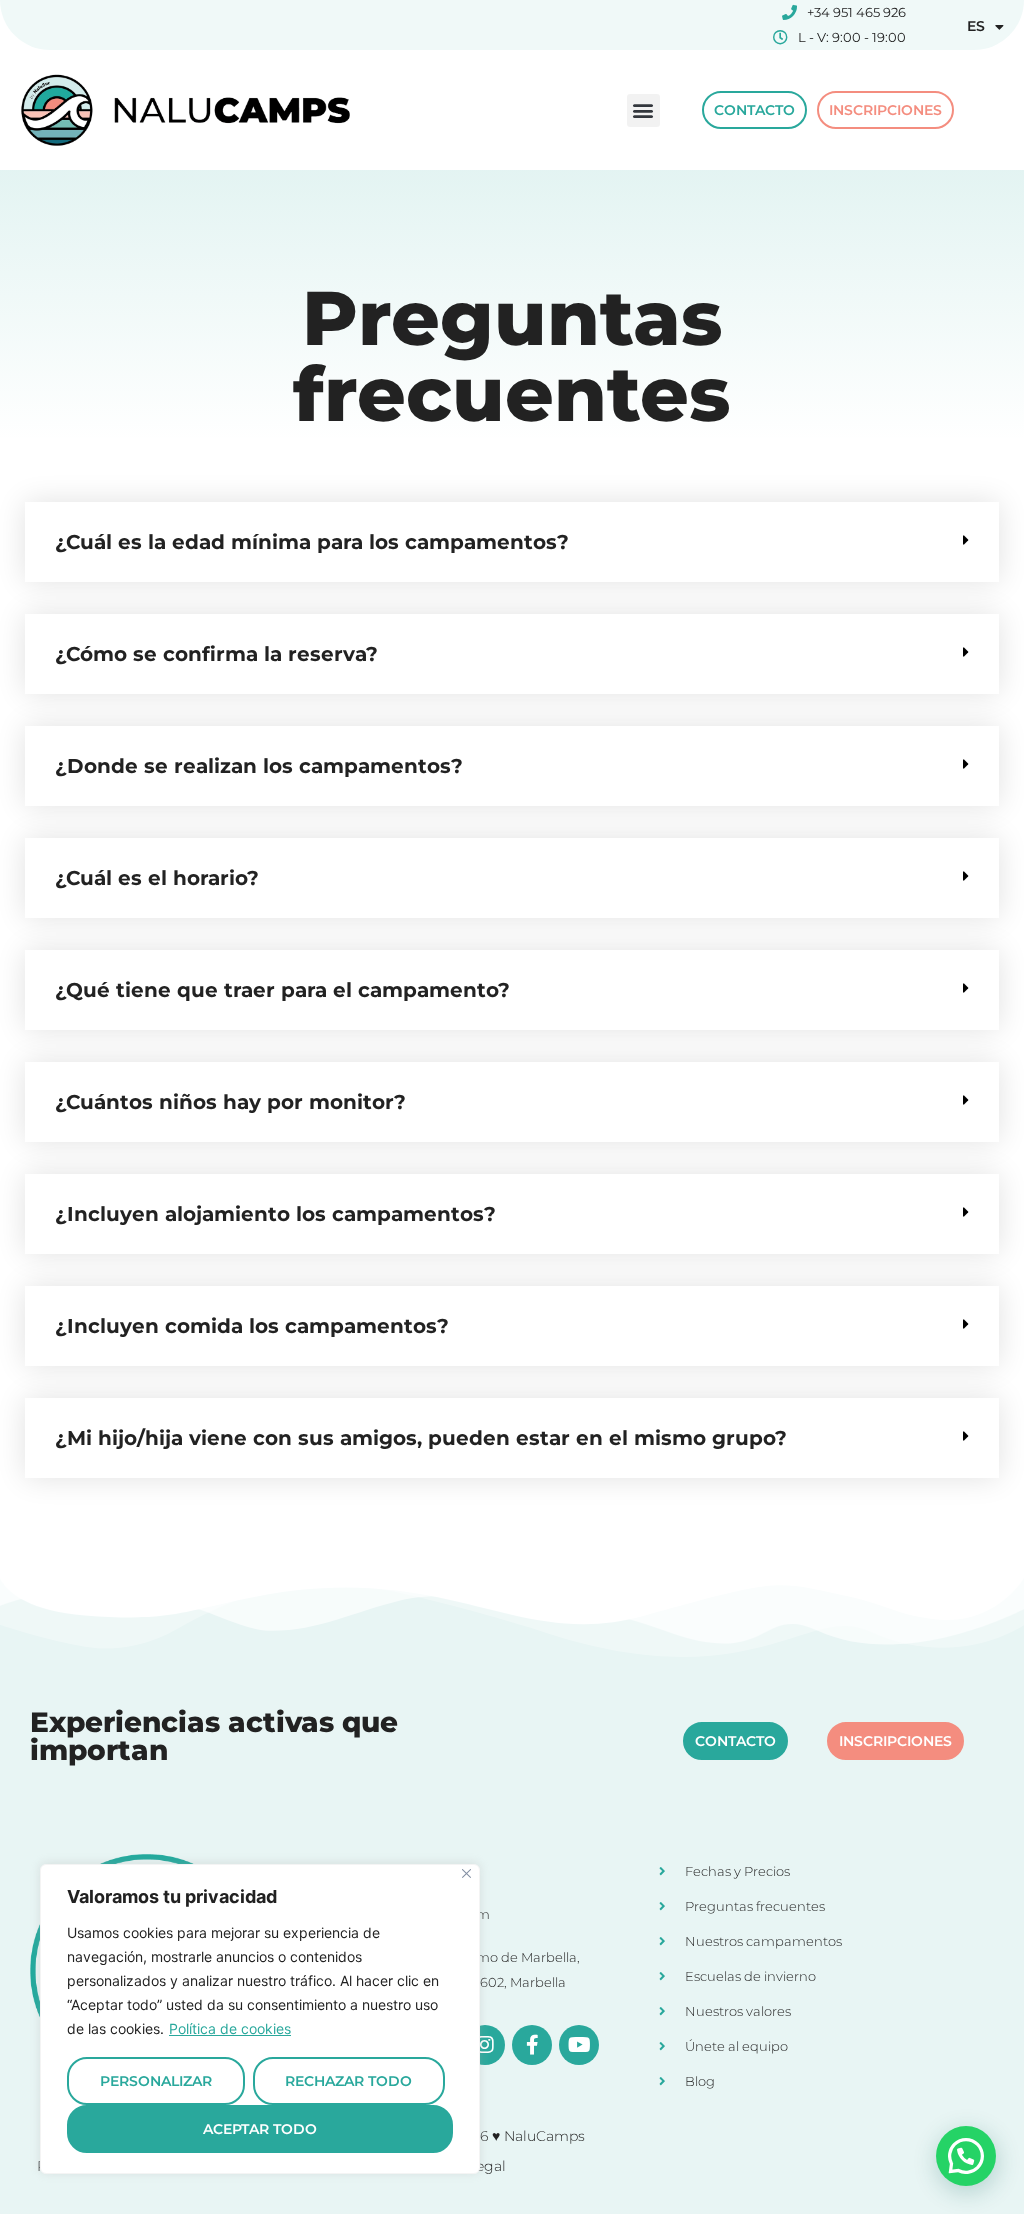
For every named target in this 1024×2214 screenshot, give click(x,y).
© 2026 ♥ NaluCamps (512, 2136)
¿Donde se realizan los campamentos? (259, 766)
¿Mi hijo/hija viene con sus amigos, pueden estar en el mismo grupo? (421, 1438)
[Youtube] (579, 2045)
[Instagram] (485, 2045)
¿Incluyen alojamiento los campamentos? (275, 1214)
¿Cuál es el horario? (157, 878)
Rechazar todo (348, 2081)
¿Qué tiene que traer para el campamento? (282, 990)
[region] (260, 2019)
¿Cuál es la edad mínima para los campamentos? (312, 542)
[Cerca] (466, 1873)
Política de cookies (230, 2028)
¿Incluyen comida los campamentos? (252, 1326)
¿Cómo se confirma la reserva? (216, 654)
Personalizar (156, 2081)
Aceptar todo (260, 2129)
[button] (643, 110)
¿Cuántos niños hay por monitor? (230, 1102)
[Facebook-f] (532, 2045)
